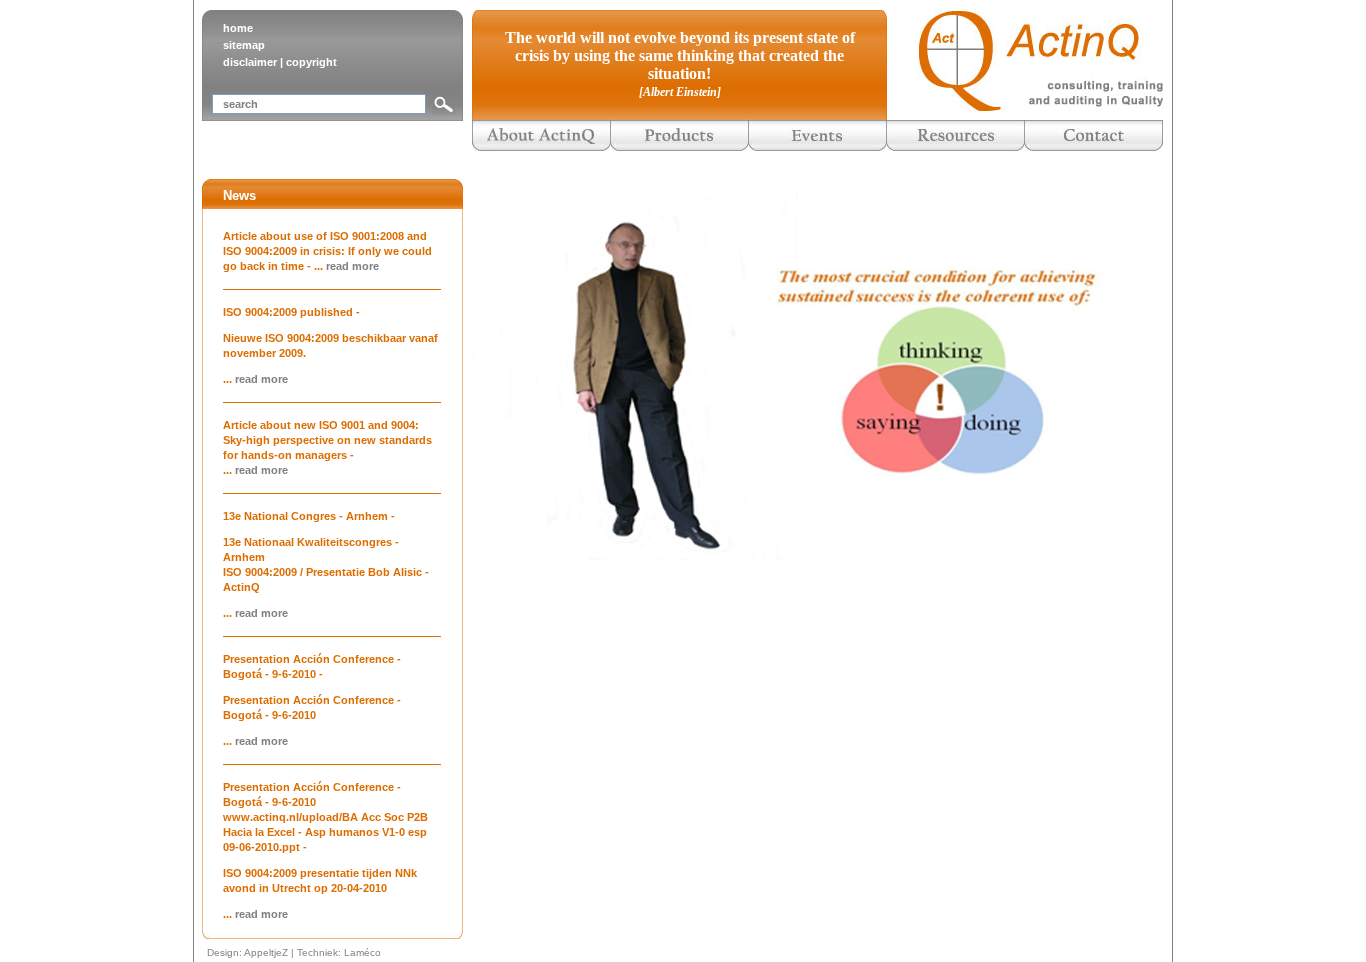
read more (352, 266)
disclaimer (250, 62)
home (238, 28)
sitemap (244, 45)
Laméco (362, 952)
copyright (311, 62)
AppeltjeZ (266, 952)
